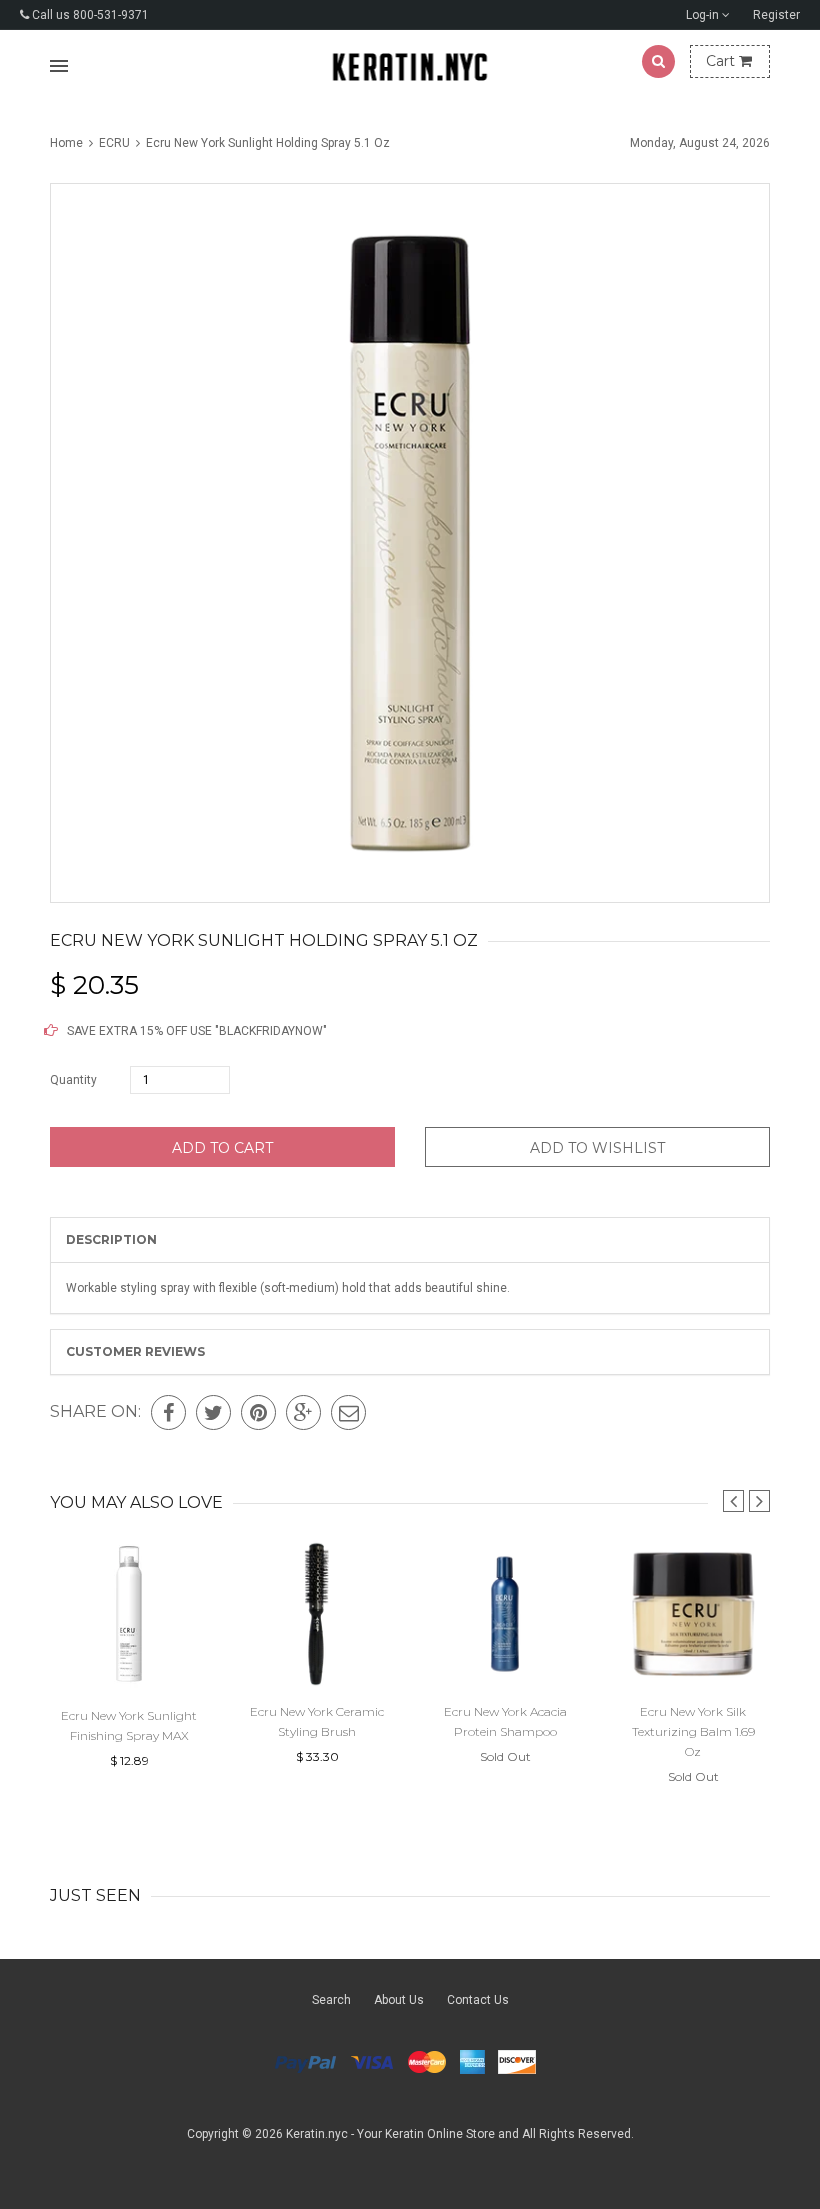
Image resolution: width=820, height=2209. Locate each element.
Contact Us (478, 2000)
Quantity (73, 1080)
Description (111, 1239)
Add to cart (222, 1148)
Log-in (704, 15)
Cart (722, 61)
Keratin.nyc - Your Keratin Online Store (390, 2134)
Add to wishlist (597, 1148)
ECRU (114, 143)
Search (331, 2000)
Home (68, 143)
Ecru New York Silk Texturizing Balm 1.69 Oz (693, 1731)
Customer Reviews (135, 1351)
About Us (399, 2000)
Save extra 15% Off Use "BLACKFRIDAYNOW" (195, 1031)
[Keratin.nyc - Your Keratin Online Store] (410, 66)
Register (776, 15)
